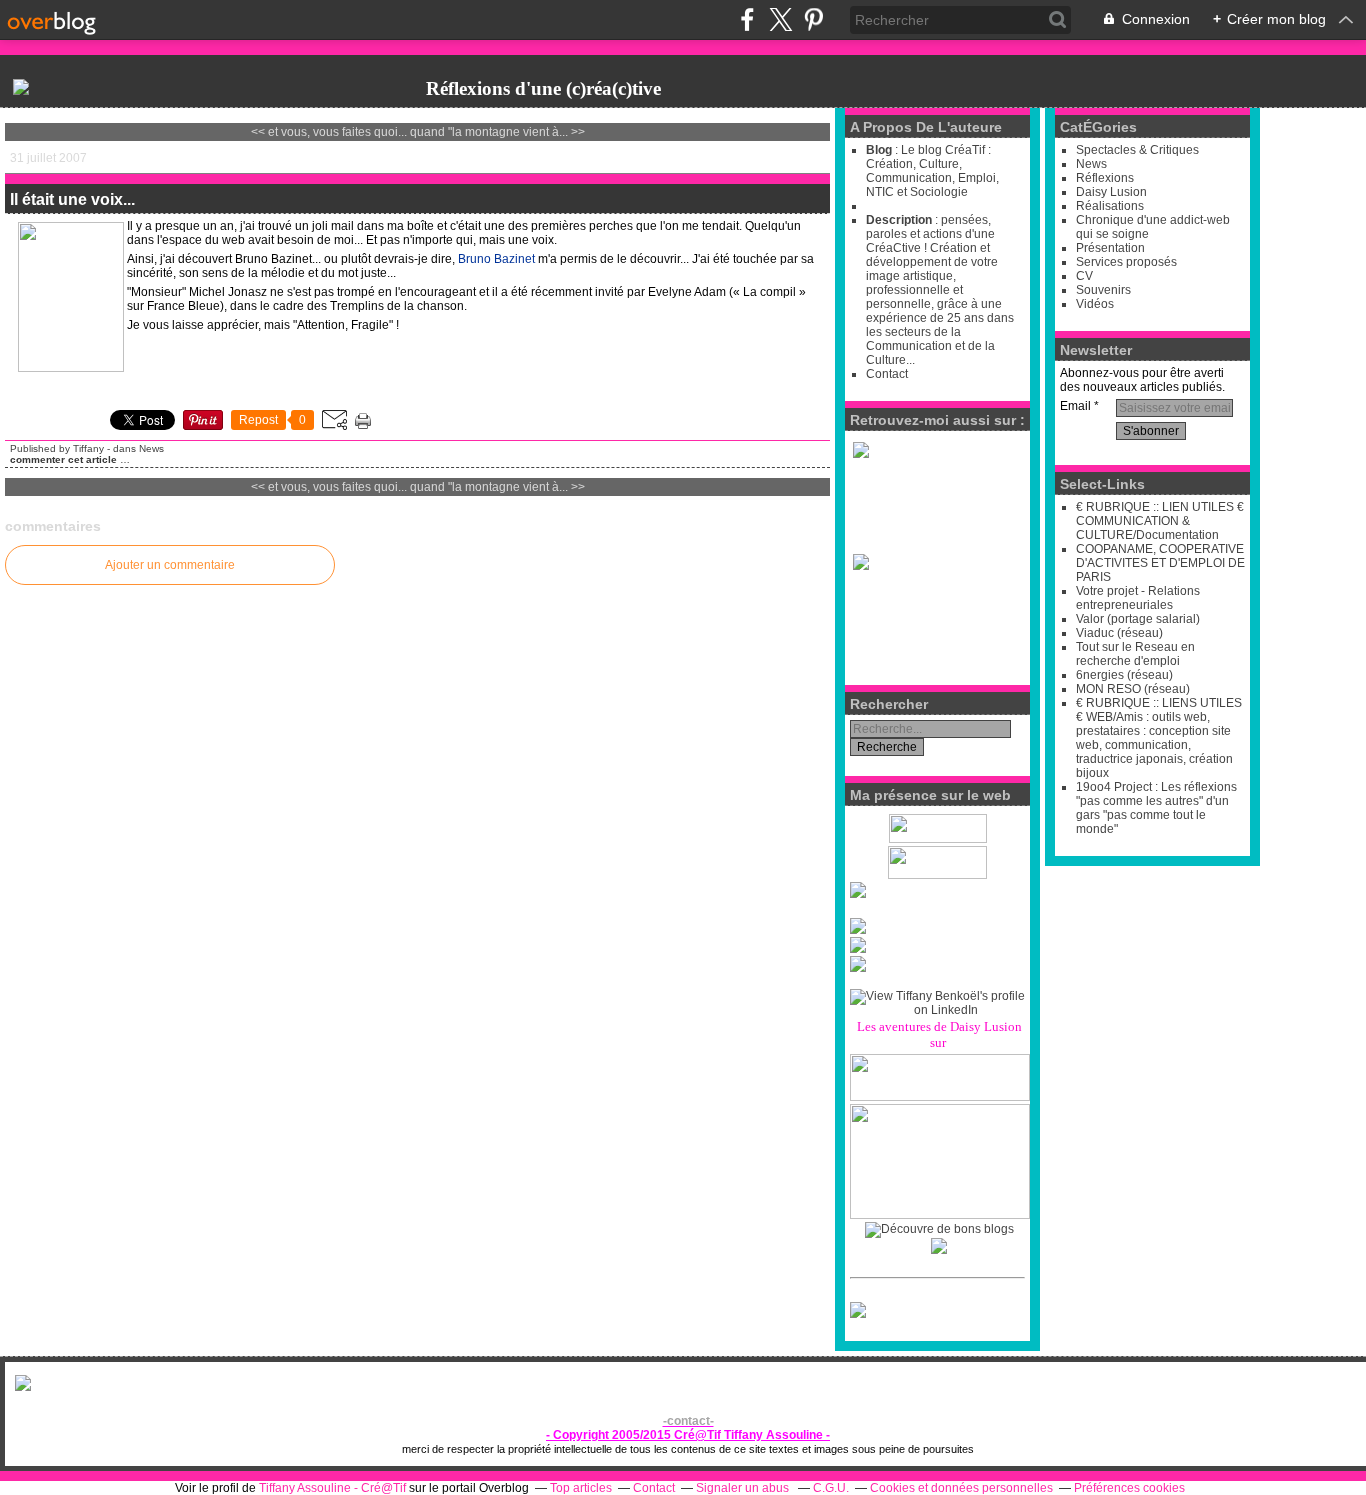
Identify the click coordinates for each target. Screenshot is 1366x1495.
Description (900, 220)
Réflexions (1105, 178)
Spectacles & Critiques (1137, 150)
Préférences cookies (1129, 1488)
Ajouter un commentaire (170, 565)
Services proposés (1126, 262)
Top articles (581, 1488)
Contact (887, 374)
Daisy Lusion (1111, 192)
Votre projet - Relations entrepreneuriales (1138, 598)
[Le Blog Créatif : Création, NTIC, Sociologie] (21, 86)
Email (1075, 406)
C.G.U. (831, 1488)
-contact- (688, 1421)
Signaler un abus (744, 1488)
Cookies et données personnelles (961, 1488)
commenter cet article (65, 459)
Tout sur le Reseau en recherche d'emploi (1135, 654)
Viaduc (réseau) (1119, 633)
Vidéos (1095, 304)
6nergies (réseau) (1124, 675)
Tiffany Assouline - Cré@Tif (332, 1488)
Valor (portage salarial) (1138, 619)
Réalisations (1110, 206)
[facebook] (747, 19)
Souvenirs (1103, 290)
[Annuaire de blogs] (939, 1229)
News (151, 448)
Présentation (1110, 248)
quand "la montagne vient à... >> (497, 132)
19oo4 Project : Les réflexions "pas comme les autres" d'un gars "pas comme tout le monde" (1156, 808)
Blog (879, 150)
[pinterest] (813, 19)
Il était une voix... (72, 199)
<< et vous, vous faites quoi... (329, 132)
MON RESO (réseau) (1133, 689)
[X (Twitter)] (780, 19)
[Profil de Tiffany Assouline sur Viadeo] (937, 890)
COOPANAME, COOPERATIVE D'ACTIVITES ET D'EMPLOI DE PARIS (1160, 563)
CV (1084, 276)
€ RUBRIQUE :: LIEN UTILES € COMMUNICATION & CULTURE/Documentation (1160, 521)
